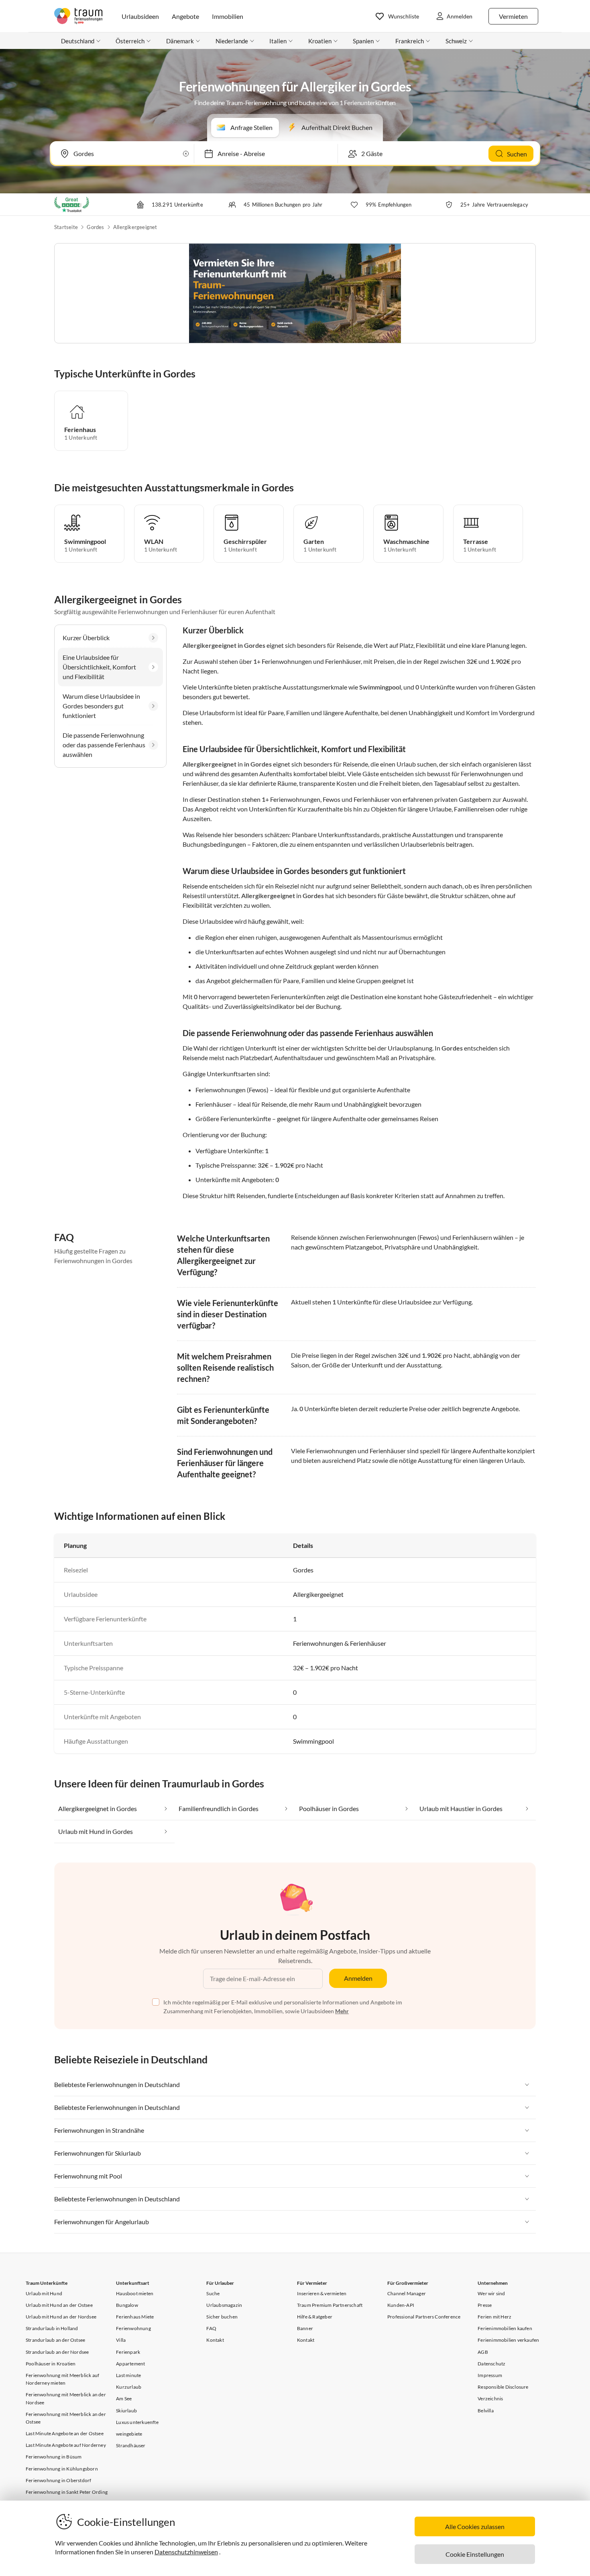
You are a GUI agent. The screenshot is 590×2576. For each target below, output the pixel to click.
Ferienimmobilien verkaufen (508, 2340)
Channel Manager (407, 2293)
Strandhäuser (131, 2445)
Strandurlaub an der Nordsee (57, 2352)
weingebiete (129, 2434)
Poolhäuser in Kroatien (51, 2364)
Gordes (95, 227)
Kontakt (215, 2340)
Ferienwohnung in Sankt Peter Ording (67, 2492)
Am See (124, 2399)
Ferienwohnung (133, 2328)
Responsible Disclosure (503, 2387)
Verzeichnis (490, 2399)
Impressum (490, 2375)
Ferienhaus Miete (135, 2317)
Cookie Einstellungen (475, 2554)
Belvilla (486, 2411)
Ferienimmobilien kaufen (505, 2328)
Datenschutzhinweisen (186, 2552)
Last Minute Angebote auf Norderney (66, 2445)
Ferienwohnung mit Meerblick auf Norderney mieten (62, 2379)
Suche (213, 2293)
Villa (121, 2340)
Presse (485, 2305)
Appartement (130, 2364)
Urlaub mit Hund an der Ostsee (59, 2305)
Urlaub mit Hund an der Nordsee (61, 2317)
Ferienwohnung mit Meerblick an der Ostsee (66, 2418)
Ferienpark (128, 2352)
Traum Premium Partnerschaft (330, 2305)
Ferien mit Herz (494, 2317)
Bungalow (127, 2305)
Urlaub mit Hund (44, 2293)
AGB (483, 2352)
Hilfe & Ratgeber (315, 2317)
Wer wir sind (491, 2293)
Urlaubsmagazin (224, 2305)
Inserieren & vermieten (322, 2293)
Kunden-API (401, 2305)
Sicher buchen (222, 2317)
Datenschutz (491, 2364)
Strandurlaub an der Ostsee (55, 2340)
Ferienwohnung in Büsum (54, 2457)
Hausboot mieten (135, 2293)
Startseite (66, 227)
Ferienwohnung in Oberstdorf (58, 2480)
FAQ (211, 2328)
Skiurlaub (126, 2411)
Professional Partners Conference (424, 2317)
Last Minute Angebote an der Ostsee (65, 2433)
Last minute (128, 2375)
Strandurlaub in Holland (52, 2328)
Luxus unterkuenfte (137, 2422)
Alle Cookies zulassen (475, 2526)
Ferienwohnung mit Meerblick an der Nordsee (66, 2398)
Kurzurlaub (129, 2387)
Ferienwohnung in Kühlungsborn (62, 2469)
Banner (305, 2328)
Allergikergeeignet (135, 227)
